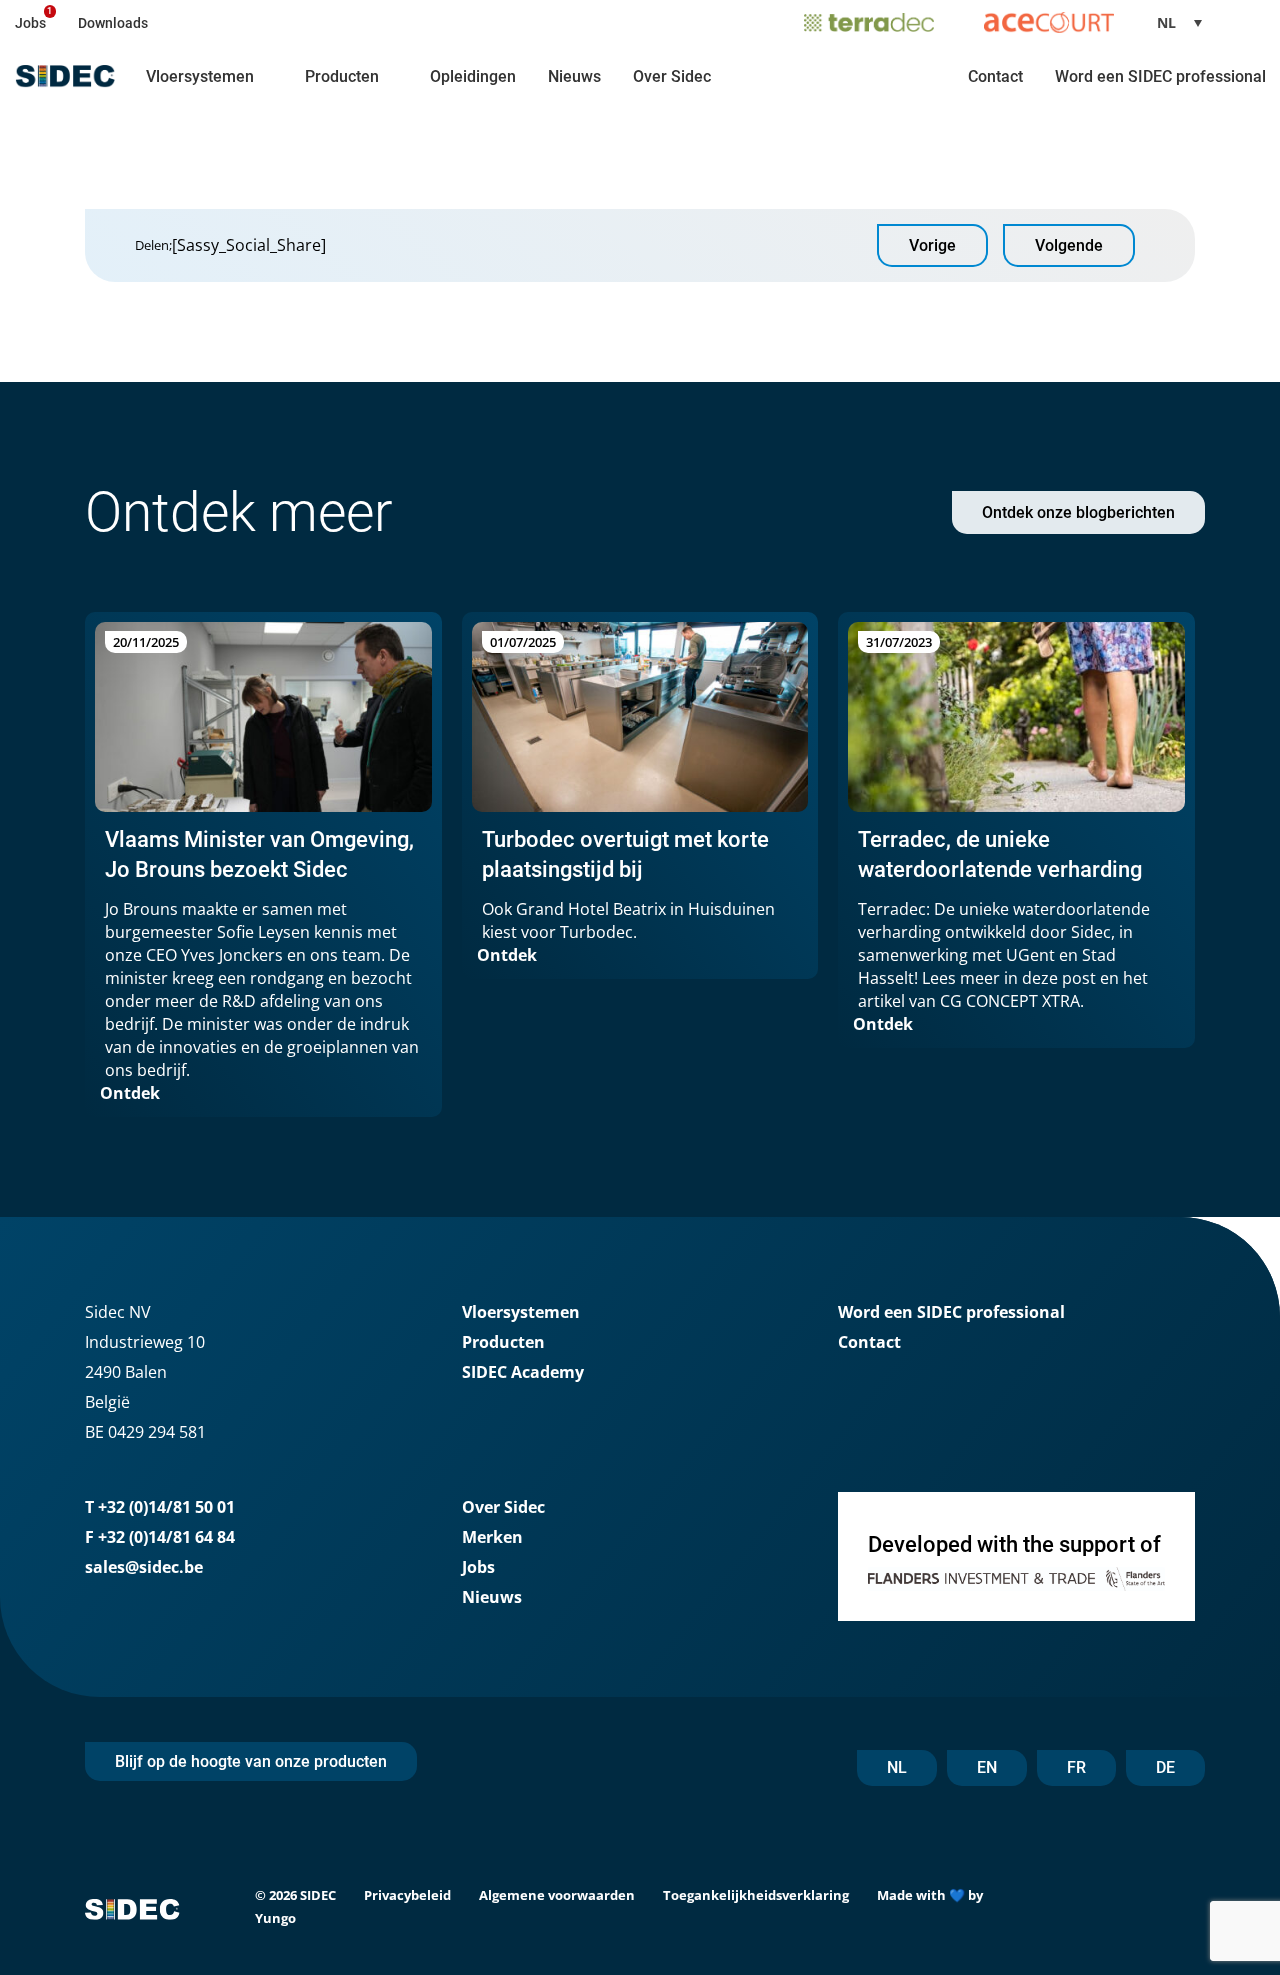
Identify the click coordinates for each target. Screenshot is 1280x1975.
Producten (342, 76)
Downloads (113, 23)
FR (1076, 1767)
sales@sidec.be (144, 1567)
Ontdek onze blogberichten (1078, 512)
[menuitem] (1187, 22)
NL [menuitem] (1166, 22)
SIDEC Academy (523, 1372)
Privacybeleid (407, 1895)
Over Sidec (672, 76)
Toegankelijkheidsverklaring (756, 1895)
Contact (995, 76)
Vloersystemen (200, 76)
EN (987, 1767)
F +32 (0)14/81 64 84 (160, 1537)
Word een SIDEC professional (1160, 76)
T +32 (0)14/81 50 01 (160, 1507)
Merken (492, 1537)
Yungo (275, 1918)
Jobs (30, 23)
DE (1165, 1767)
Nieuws (574, 76)
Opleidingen (473, 76)
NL (897, 1767)
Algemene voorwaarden (557, 1895)
